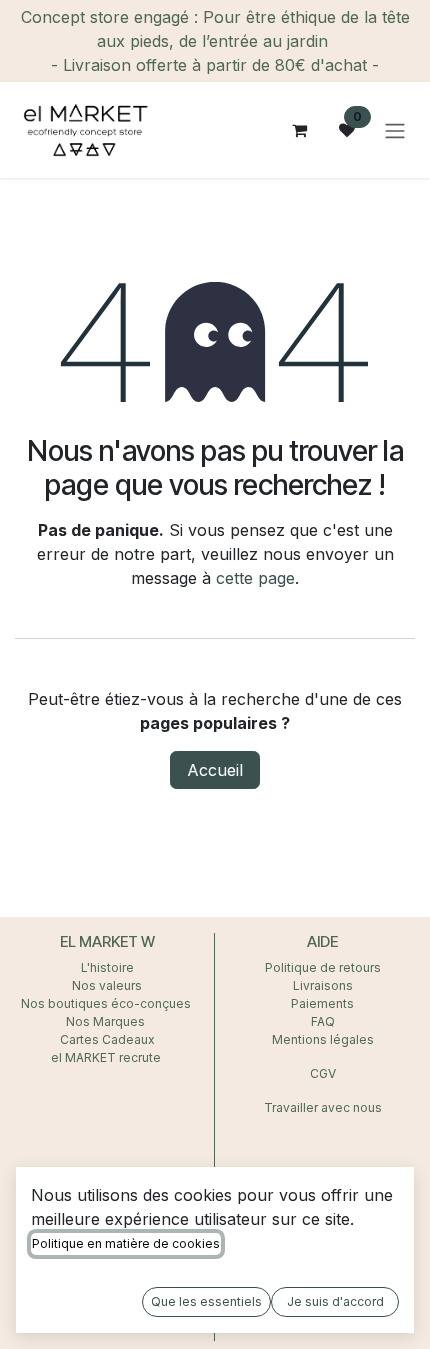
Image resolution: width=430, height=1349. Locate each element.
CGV (323, 1073)
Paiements (322, 1003)
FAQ (323, 1021)
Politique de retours (323, 967)
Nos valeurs (107, 985)
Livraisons (323, 985)
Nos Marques (107, 1021)
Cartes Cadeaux (107, 1039)
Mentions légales (323, 1039)
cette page (255, 578)
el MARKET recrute (107, 1057)
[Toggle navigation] (395, 130)
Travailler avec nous (323, 1107)
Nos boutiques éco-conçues (106, 1003)
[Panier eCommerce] (299, 130)
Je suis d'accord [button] (335, 1301)
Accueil (215, 770)
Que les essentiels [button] (206, 1301)
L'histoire (107, 967)
